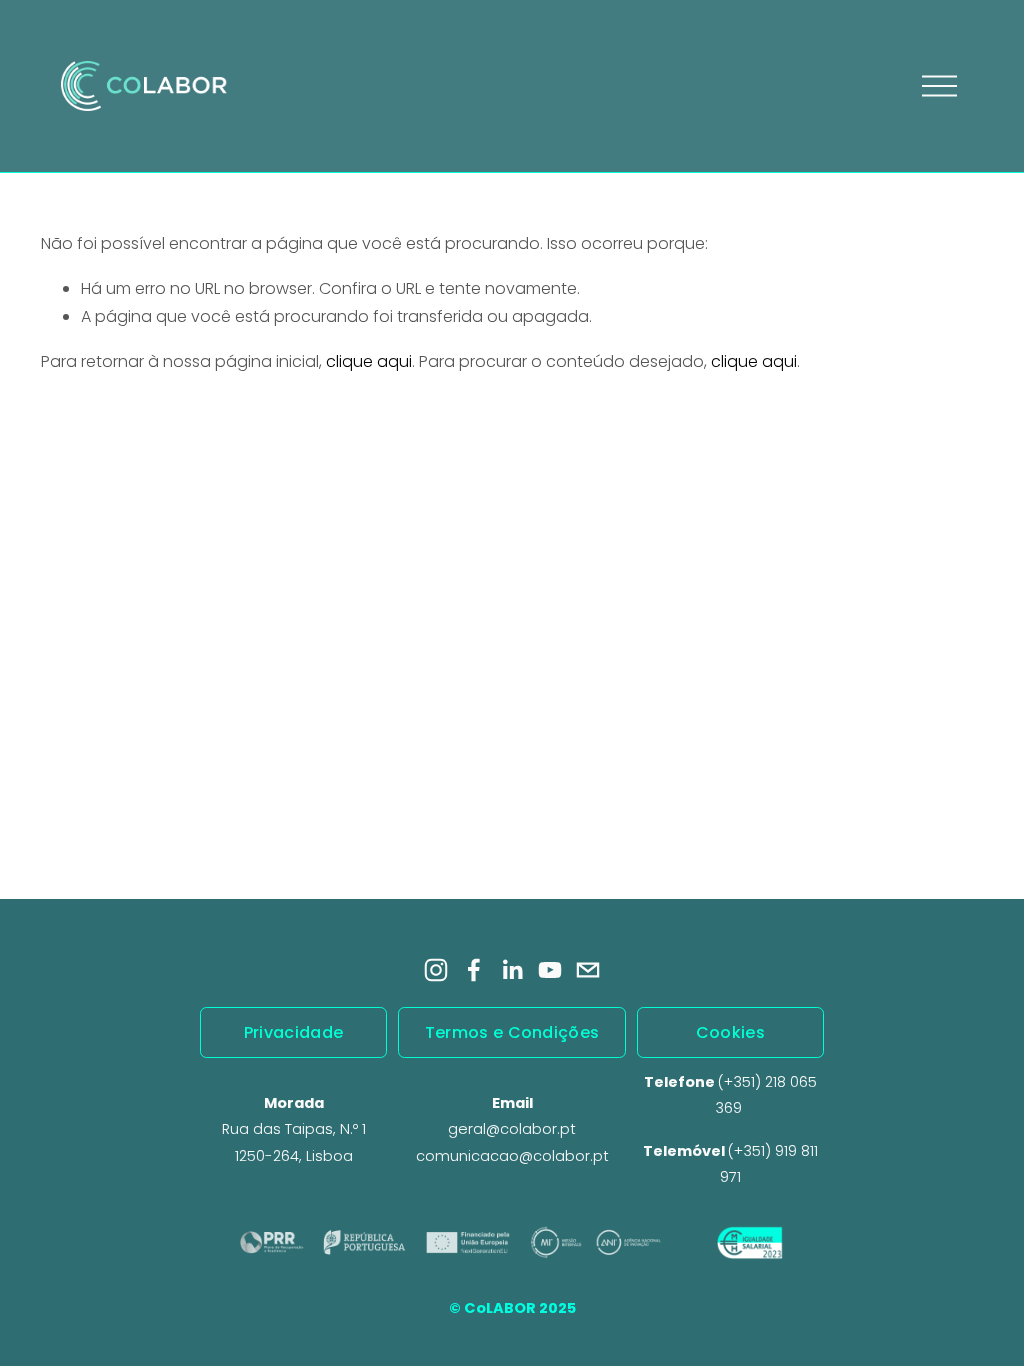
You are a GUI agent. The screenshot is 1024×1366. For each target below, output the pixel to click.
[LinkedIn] (512, 970)
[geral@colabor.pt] (588, 970)
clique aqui (369, 361)
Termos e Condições (512, 1032)
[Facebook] (474, 970)
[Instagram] (436, 970)
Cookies (730, 1032)
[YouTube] (550, 970)
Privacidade (294, 1032)
